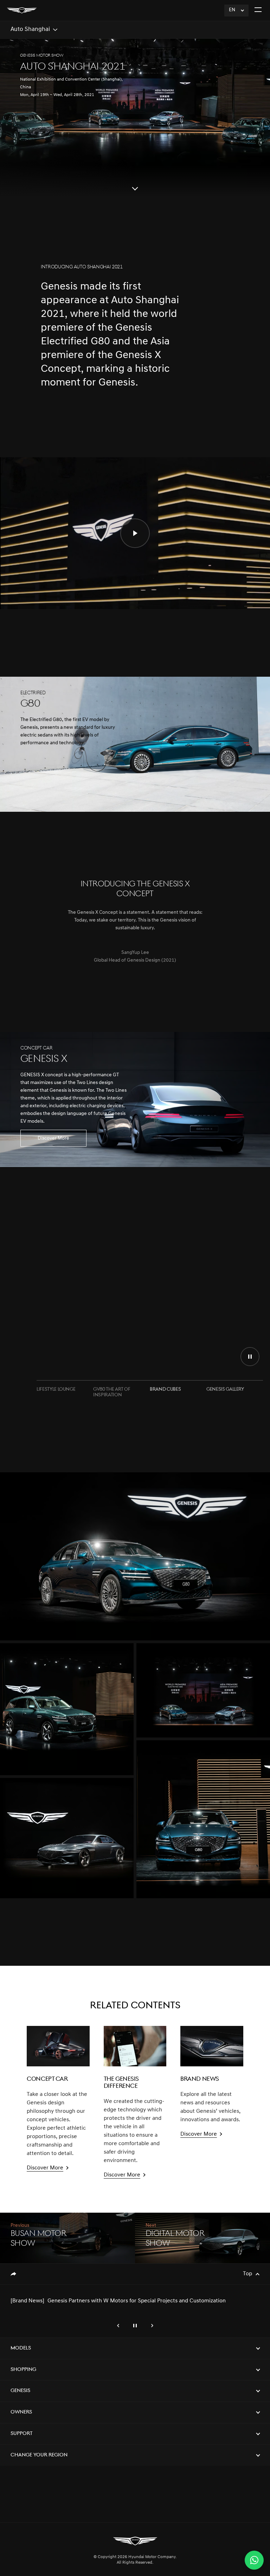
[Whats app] (254, 2560)
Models (21, 2348)
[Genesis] (22, 10)
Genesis (20, 2391)
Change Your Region (39, 2455)
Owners (21, 2412)
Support (22, 2434)
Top (247, 2274)
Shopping (23, 2370)
